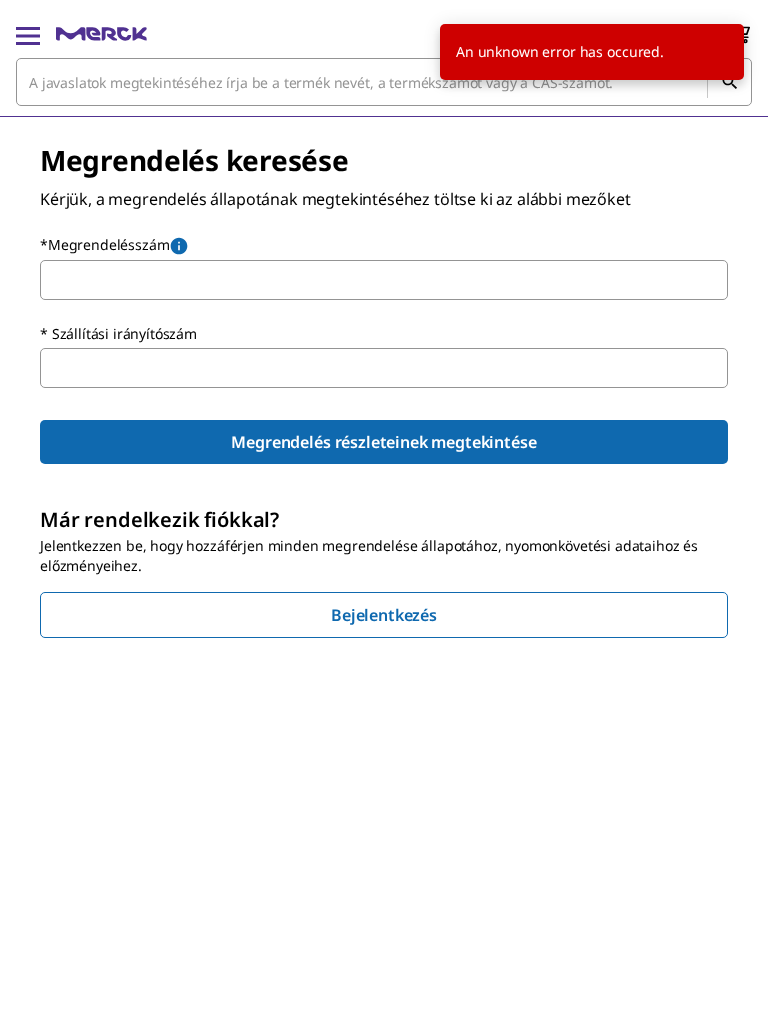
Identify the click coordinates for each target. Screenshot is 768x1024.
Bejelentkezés (384, 615)
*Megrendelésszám (104, 244)
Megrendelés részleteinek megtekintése (383, 442)
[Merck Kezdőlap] (101, 34)
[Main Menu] (28, 34)
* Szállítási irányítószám (118, 333)
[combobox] (384, 82)
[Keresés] (729, 82)
